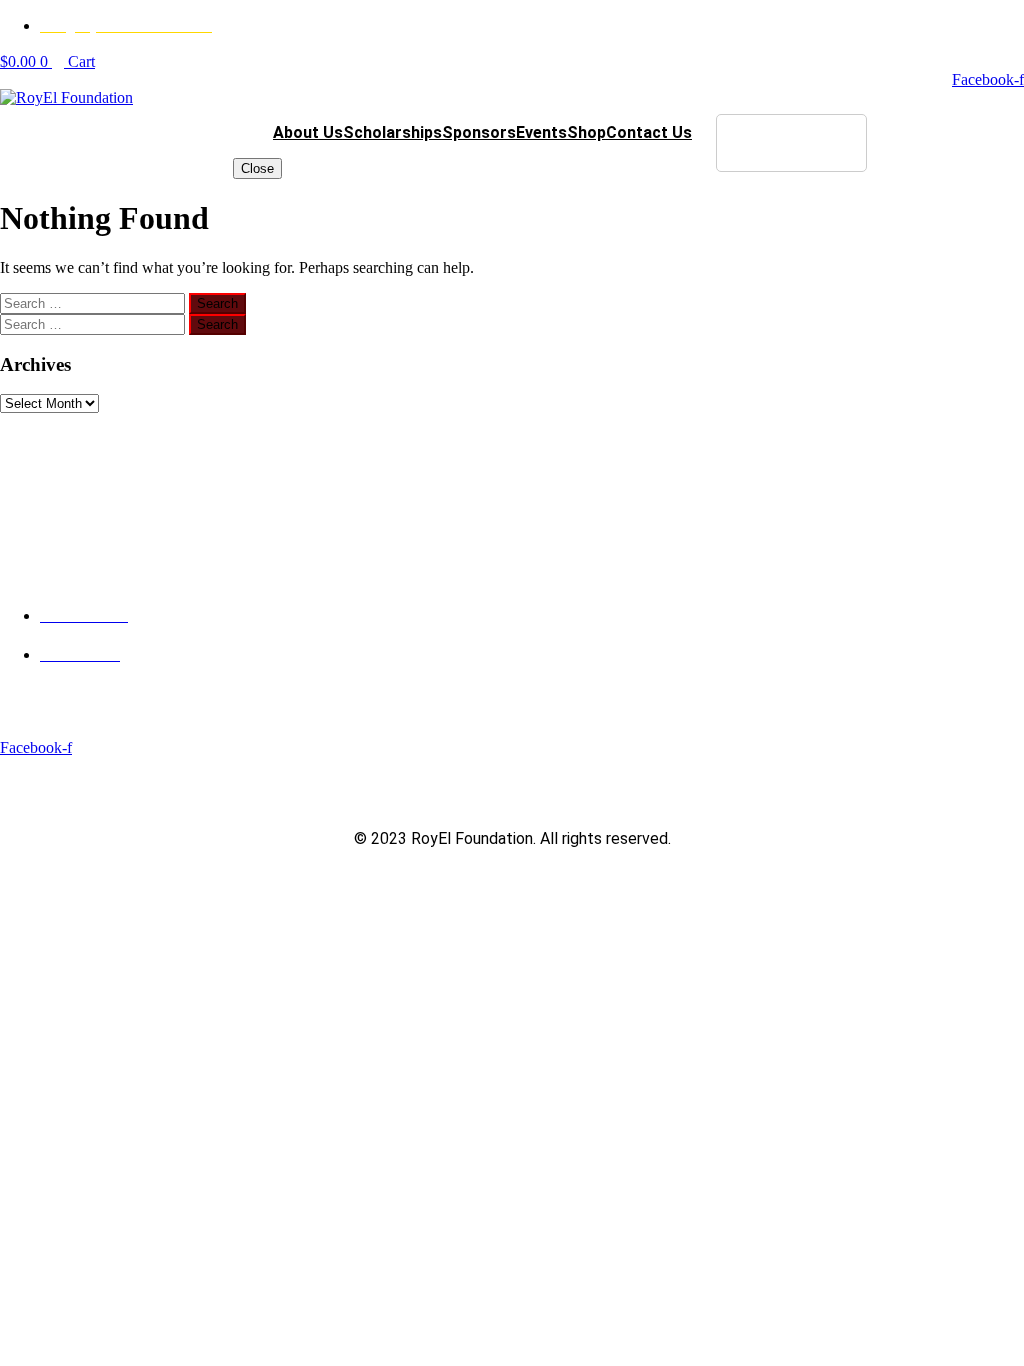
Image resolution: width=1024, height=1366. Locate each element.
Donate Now (791, 142)
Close (257, 168)
